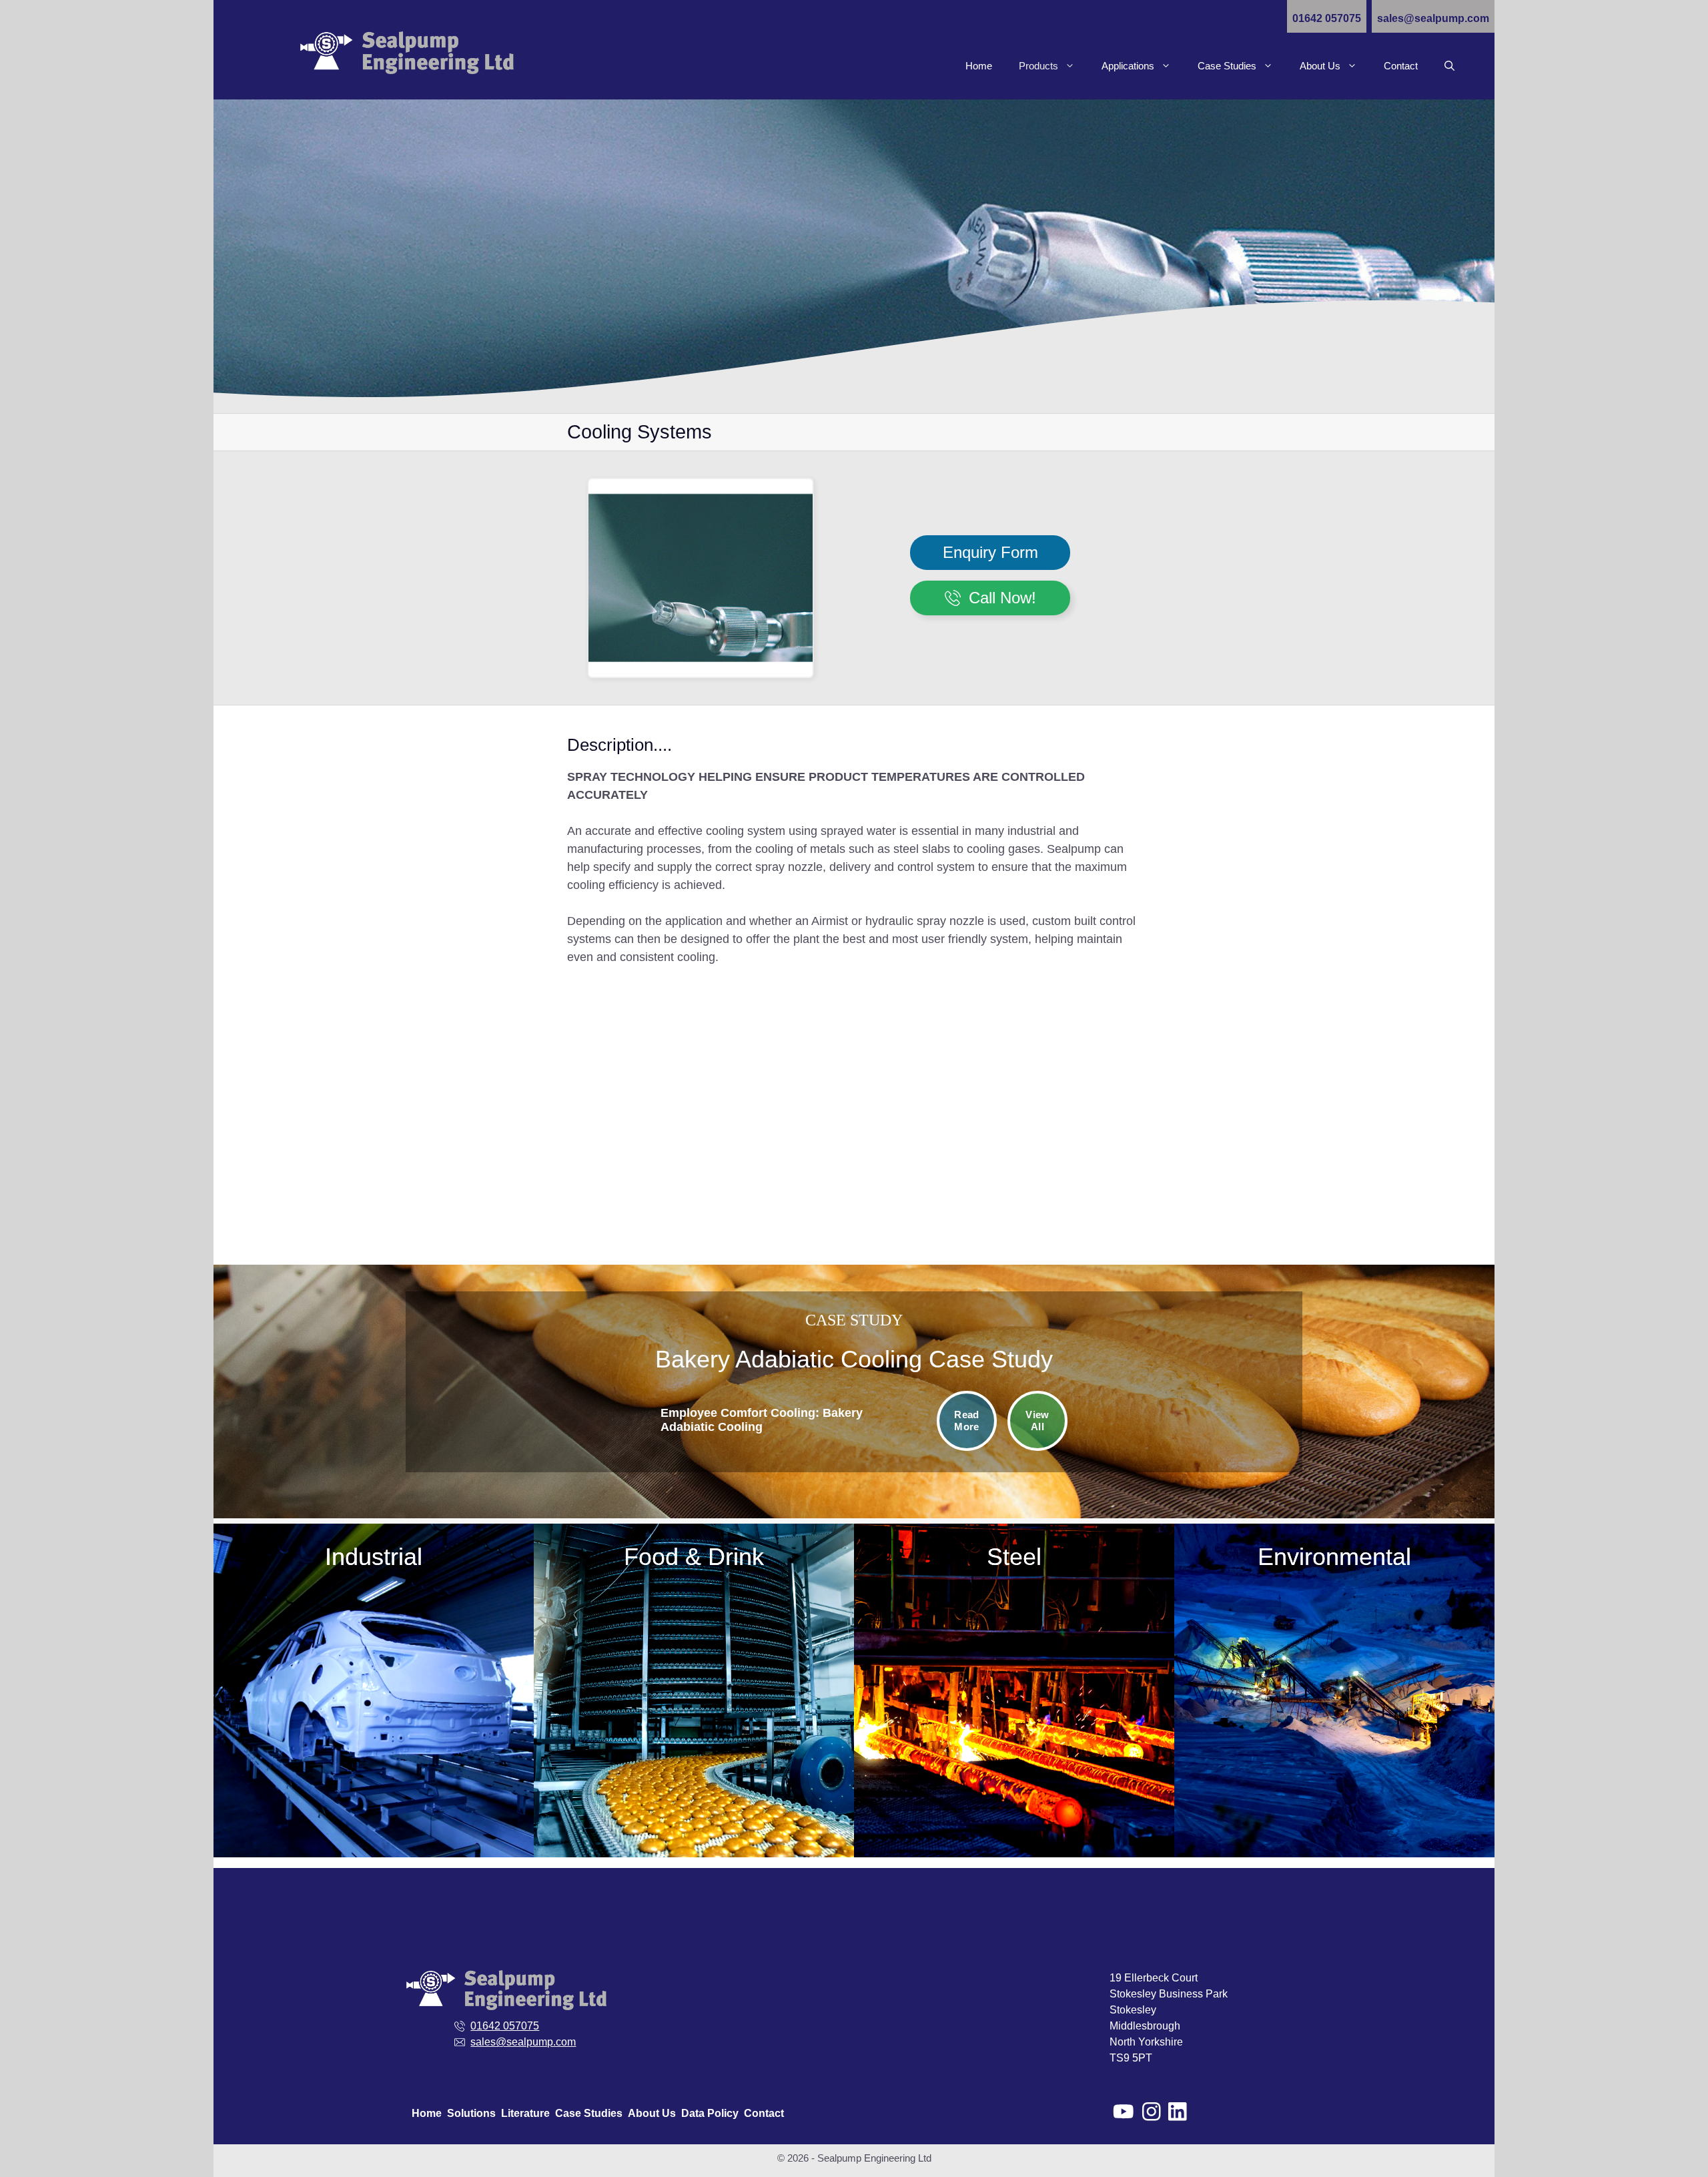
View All (1037, 1421)
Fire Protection (310, 1688)
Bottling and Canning (694, 1647)
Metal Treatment (310, 1715)
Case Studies (1227, 66)
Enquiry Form (990, 552)
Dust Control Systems (1399, 1608)
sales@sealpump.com (1433, 18)
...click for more (1425, 1104)
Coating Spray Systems (694, 1674)
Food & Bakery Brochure (694, 1808)
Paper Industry (310, 1742)
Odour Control (694, 1754)
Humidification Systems (1398, 1661)
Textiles (310, 1822)
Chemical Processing (310, 1635)
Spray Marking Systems (1014, 1681)
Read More (966, 1421)
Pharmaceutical (310, 1795)
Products (1038, 66)
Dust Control (1014, 1654)
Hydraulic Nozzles (1319, 1085)
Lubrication (694, 1728)
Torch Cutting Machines (1014, 1707)
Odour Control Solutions (1398, 1635)
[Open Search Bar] (1449, 66)
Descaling (1014, 1627)
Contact (1401, 66)
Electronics (310, 1661)
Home (979, 66)
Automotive (310, 1608)
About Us (1320, 66)
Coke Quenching (1014, 1574)
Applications (1128, 66)
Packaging (310, 1768)
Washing (694, 1781)
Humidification (694, 1701)
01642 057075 (1327, 18)
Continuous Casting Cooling (1014, 1601)
